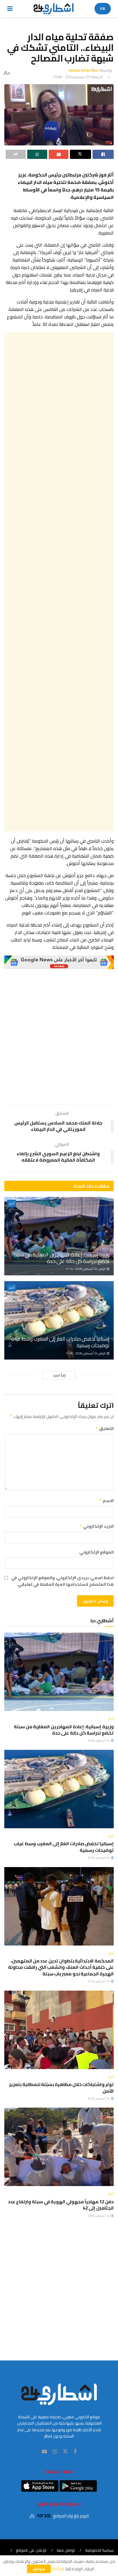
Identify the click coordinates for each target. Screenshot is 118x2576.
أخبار (12, 1204)
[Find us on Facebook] (75, 2452)
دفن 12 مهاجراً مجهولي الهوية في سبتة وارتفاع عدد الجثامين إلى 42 (61, 2205)
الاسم (106, 1501)
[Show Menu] (10, 9)
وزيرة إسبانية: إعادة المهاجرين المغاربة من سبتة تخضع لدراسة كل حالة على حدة (62, 1258)
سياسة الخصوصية (99, 2550)
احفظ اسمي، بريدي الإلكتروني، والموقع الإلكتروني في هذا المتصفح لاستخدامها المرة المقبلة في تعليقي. (62, 1581)
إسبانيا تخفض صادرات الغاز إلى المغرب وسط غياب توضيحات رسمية (60, 1342)
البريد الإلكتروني (97, 1526)
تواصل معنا (66, 2550)
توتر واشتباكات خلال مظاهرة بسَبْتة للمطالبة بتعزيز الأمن (61, 2087)
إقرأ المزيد (59, 1375)
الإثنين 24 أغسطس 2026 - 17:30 (86, 1353)
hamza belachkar (83, 70)
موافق (39, 2569)
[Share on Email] (59, 154)
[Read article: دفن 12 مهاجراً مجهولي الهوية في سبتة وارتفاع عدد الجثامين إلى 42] (59, 2147)
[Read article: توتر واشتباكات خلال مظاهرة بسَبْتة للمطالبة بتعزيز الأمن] (59, 2030)
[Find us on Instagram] (55, 2452)
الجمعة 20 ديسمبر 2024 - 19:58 (78, 77)
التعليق (105, 1429)
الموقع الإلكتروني (97, 1552)
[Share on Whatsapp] (37, 154)
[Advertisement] (59, 582)
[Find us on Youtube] (44, 2452)
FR (103, 9)
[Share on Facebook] (103, 154)
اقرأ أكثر (58, 2569)
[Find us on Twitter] (65, 2452)
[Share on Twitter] (80, 154)
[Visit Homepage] (54, 9)
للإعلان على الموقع (31, 2550)
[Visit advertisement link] (59, 962)
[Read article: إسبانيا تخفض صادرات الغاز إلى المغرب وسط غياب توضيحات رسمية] (59, 1320)
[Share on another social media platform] (16, 154)
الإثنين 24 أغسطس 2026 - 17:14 (86, 1269)
